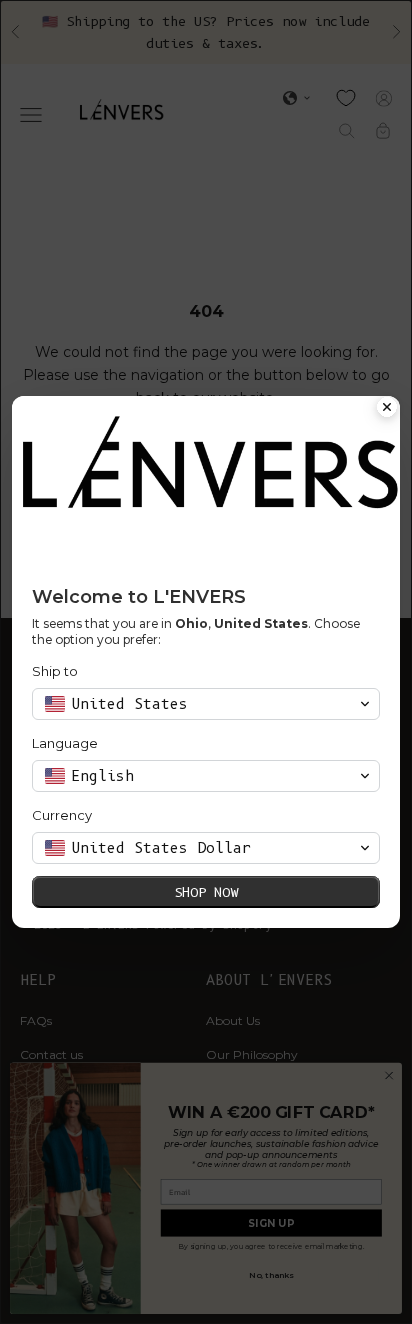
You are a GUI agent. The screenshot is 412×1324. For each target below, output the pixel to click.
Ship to (55, 671)
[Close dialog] (387, 409)
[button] (206, 704)
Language (65, 743)
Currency (62, 815)
